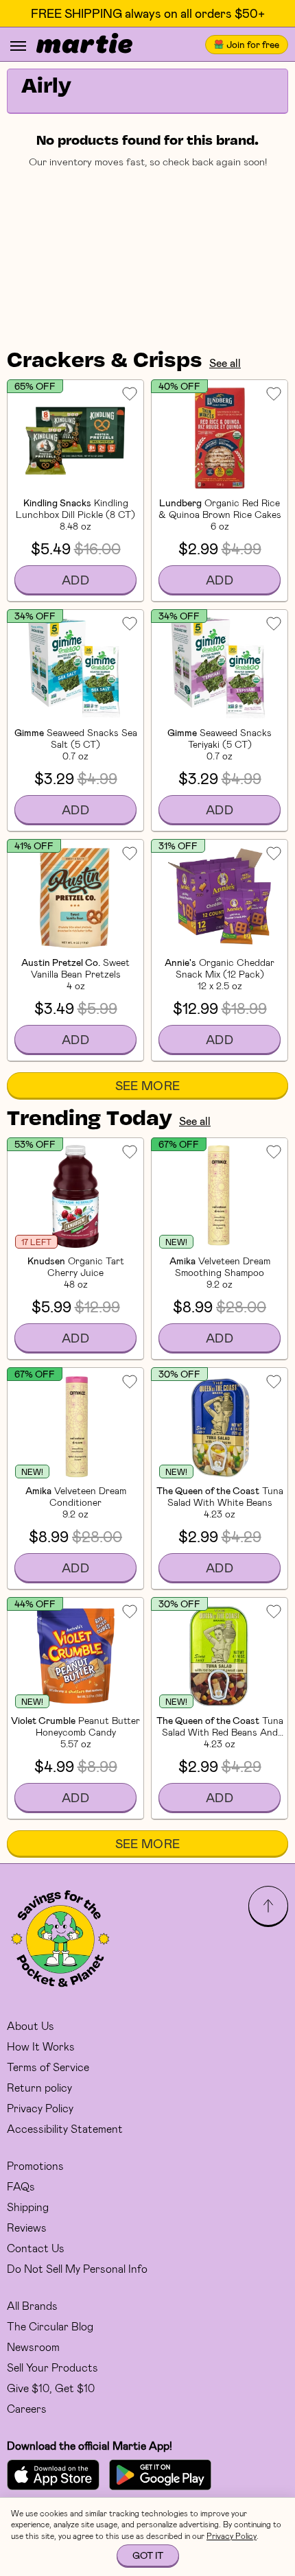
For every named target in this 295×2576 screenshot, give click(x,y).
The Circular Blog (50, 2326)
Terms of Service (48, 2067)
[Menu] (18, 46)
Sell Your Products (52, 2367)
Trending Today (90, 1120)
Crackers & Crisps (105, 362)
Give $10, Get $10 (51, 2388)
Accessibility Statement (65, 2128)
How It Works (41, 2046)
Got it (148, 2555)
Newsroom (33, 2347)
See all (225, 363)
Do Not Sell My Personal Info (77, 2268)
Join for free (253, 44)
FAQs (21, 2186)
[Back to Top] (268, 1906)
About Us (31, 2025)
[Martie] (84, 45)
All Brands (32, 2305)
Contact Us (36, 2248)
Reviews (27, 2227)
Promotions (35, 2165)
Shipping (28, 2207)
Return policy (39, 2087)
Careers (27, 2408)
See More (148, 1085)
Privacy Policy (40, 2108)
